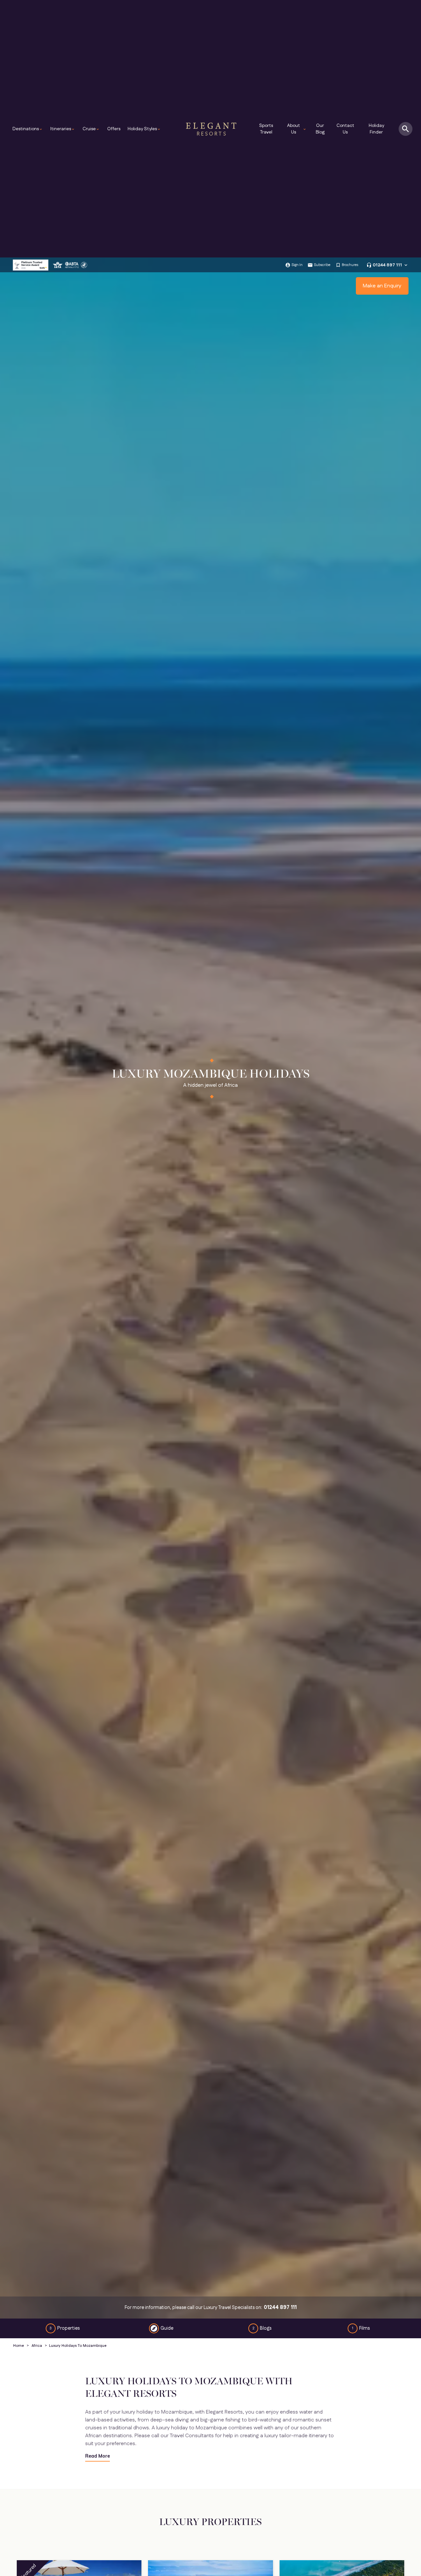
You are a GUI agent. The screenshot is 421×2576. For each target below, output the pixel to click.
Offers (114, 129)
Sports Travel (266, 129)
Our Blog (320, 129)
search (406, 129)
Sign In (297, 265)
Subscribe (322, 265)
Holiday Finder (376, 129)
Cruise (91, 129)
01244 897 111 (387, 265)
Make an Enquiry (382, 286)
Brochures (350, 265)
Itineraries (63, 129)
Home (19, 2346)
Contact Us (345, 129)
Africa (37, 2346)
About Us (297, 129)
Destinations (28, 129)
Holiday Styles (144, 129)
